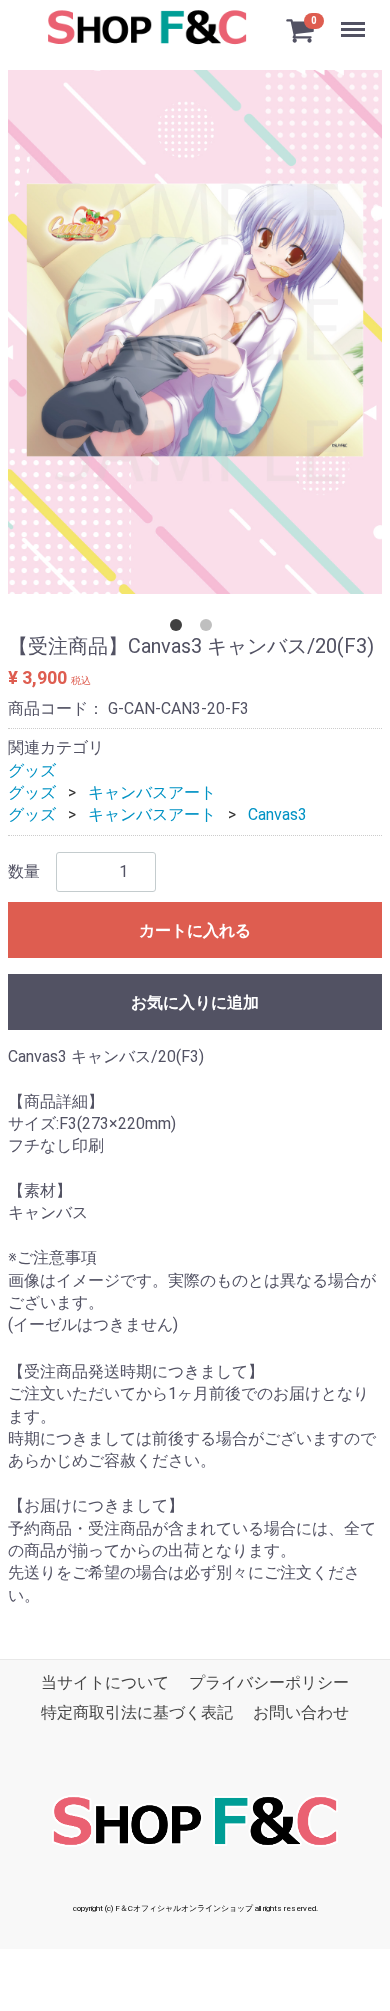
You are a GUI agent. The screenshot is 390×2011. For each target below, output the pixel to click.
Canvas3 (277, 814)
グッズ (32, 770)
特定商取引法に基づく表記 (137, 1713)
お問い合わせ (301, 1713)
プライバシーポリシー (269, 1682)
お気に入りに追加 (195, 1002)
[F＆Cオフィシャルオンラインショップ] (145, 26)
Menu (355, 18)
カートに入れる (195, 930)
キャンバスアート (152, 792)
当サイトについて (105, 1682)
